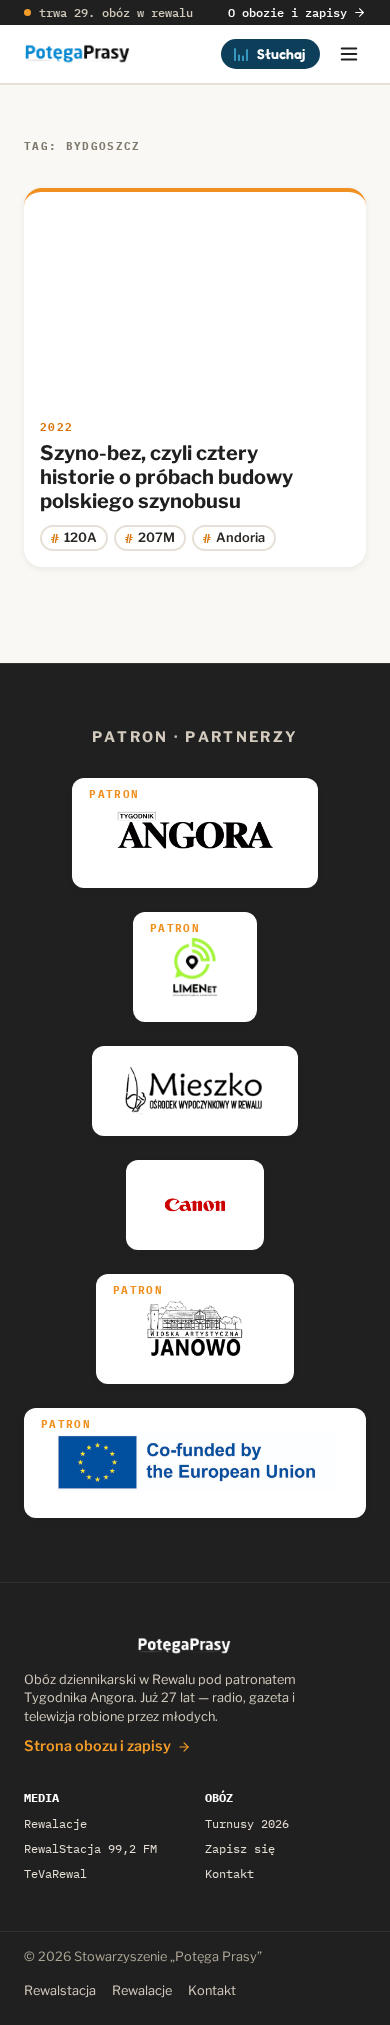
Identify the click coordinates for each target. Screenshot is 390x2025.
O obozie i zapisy (287, 12)
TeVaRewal (55, 1873)
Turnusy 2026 (247, 1823)
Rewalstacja (60, 1990)
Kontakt (229, 1873)
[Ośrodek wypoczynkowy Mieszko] (195, 1091)
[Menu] (349, 54)
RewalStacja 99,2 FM (90, 1848)
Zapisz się (240, 1848)
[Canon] (195, 1205)
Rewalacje (55, 1823)
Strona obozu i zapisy (97, 1746)
